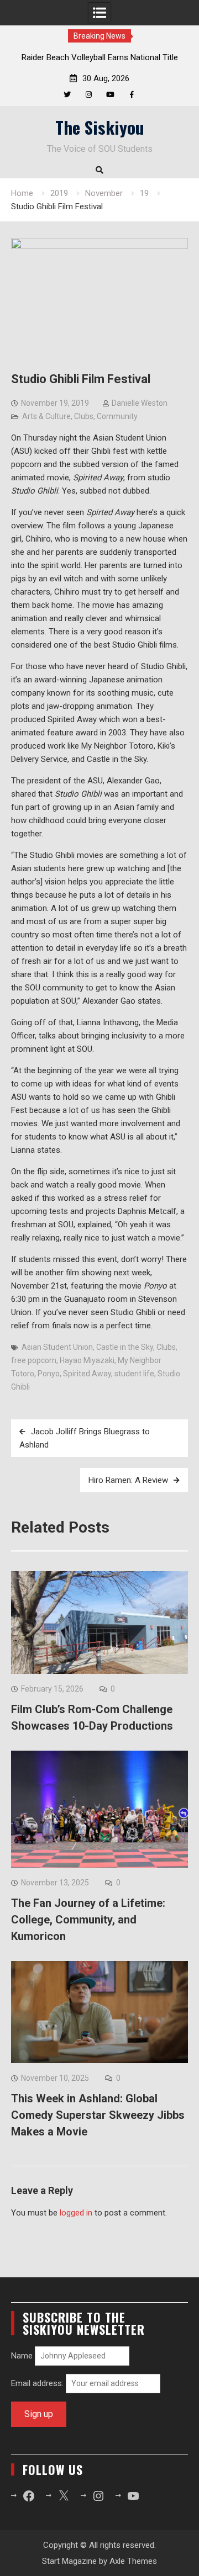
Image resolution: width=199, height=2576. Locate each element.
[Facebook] (132, 95)
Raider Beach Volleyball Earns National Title (100, 57)
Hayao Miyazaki (87, 1360)
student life (134, 1374)
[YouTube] (110, 95)
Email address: (38, 2383)
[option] (99, 57)
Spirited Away (87, 1374)
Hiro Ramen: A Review (128, 1480)
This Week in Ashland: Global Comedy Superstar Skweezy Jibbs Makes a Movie (98, 2115)
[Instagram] (89, 95)
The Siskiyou (100, 127)
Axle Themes (133, 2561)
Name (22, 2356)
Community (117, 416)
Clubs (84, 416)
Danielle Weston (140, 403)
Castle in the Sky (125, 1347)
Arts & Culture (46, 416)
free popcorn (34, 1360)
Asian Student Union (57, 1347)
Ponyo (49, 1374)
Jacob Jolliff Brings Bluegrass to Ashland (85, 1438)
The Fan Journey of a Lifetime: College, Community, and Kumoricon (88, 1920)
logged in (76, 2213)
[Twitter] (67, 95)
